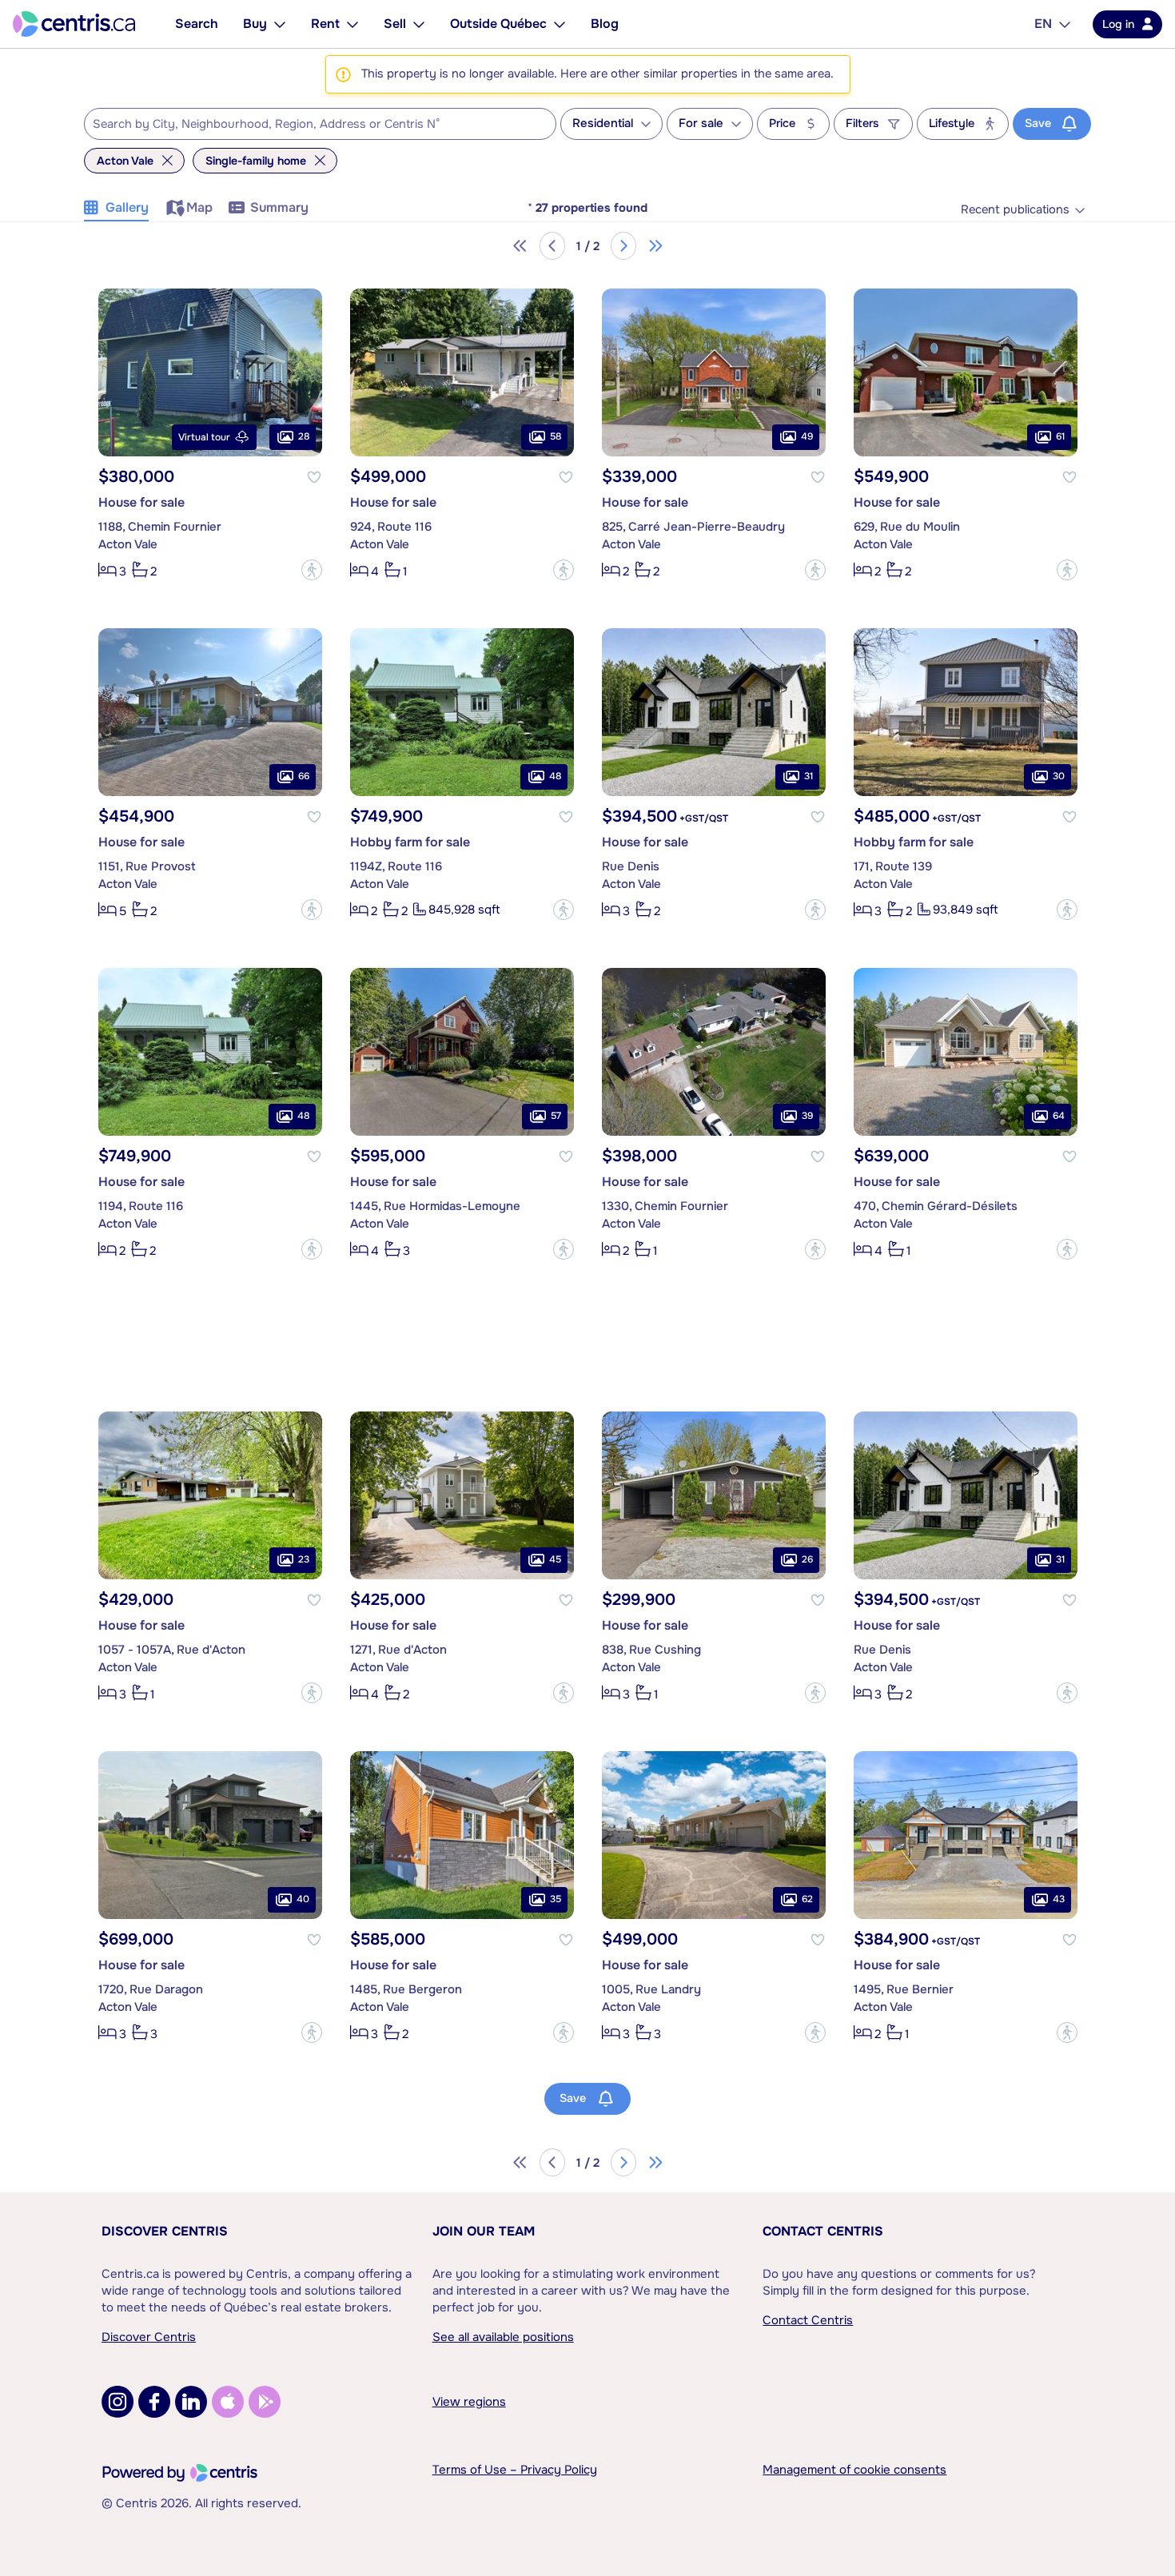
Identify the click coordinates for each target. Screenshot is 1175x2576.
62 (807, 1899)
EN (1043, 24)
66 (304, 776)
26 (807, 1559)
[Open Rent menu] (352, 24)
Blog (605, 24)
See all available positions (503, 2337)
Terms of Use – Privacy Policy (515, 2470)
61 (1060, 436)
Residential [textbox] (603, 123)
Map (199, 207)
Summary (279, 207)
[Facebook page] (154, 2402)
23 (304, 1559)
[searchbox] (310, 125)
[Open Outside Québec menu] (560, 24)
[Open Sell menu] (419, 24)
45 (555, 1559)
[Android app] (265, 2402)
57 (556, 1116)
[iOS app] (228, 2402)
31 (809, 776)
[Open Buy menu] (280, 24)
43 (1059, 1899)
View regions (469, 2402)
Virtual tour (204, 437)
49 (807, 436)
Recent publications (1015, 210)
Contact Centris (823, 2231)
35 (556, 1899)
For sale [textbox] (701, 123)
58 (556, 436)
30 (1059, 776)
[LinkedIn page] (191, 2402)
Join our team (484, 2231)
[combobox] (320, 124)
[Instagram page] (117, 2402)
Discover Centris (165, 2231)
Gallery (127, 207)
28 (304, 436)
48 (555, 776)
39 (807, 1116)
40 (303, 1899)
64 (1059, 1116)
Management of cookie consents (854, 2470)
